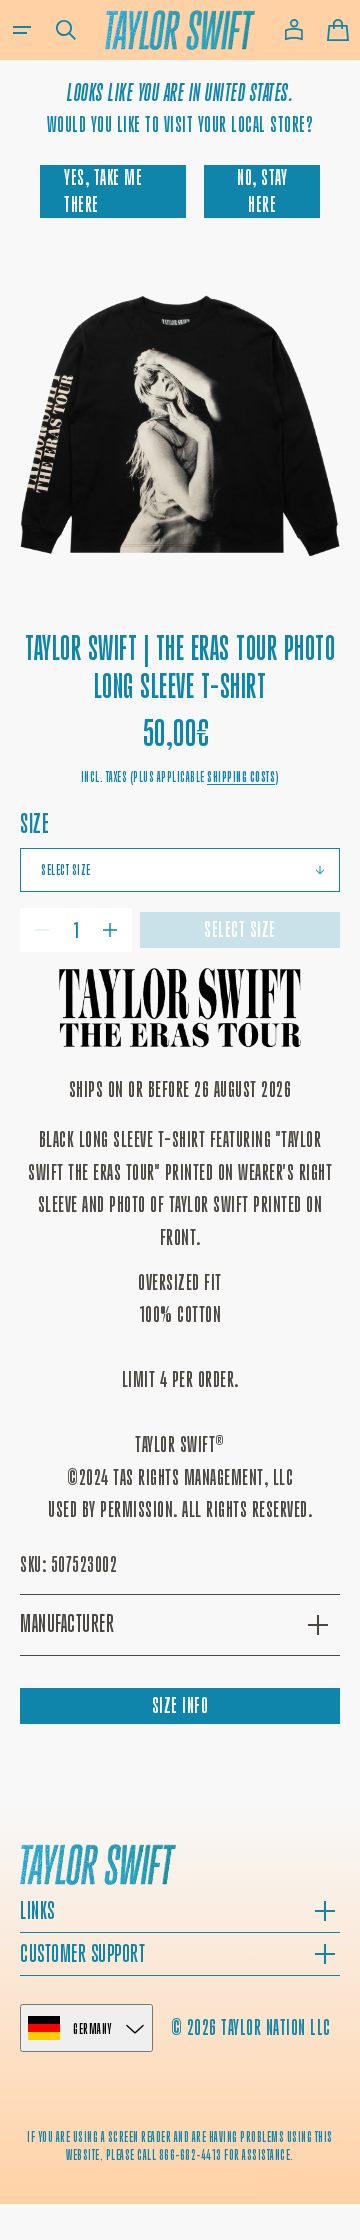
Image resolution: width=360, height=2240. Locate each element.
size (34, 823)
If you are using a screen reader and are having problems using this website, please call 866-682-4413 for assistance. (180, 2145)
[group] (180, 426)
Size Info (180, 1705)
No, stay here (262, 190)
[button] (22, 30)
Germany (92, 2028)
